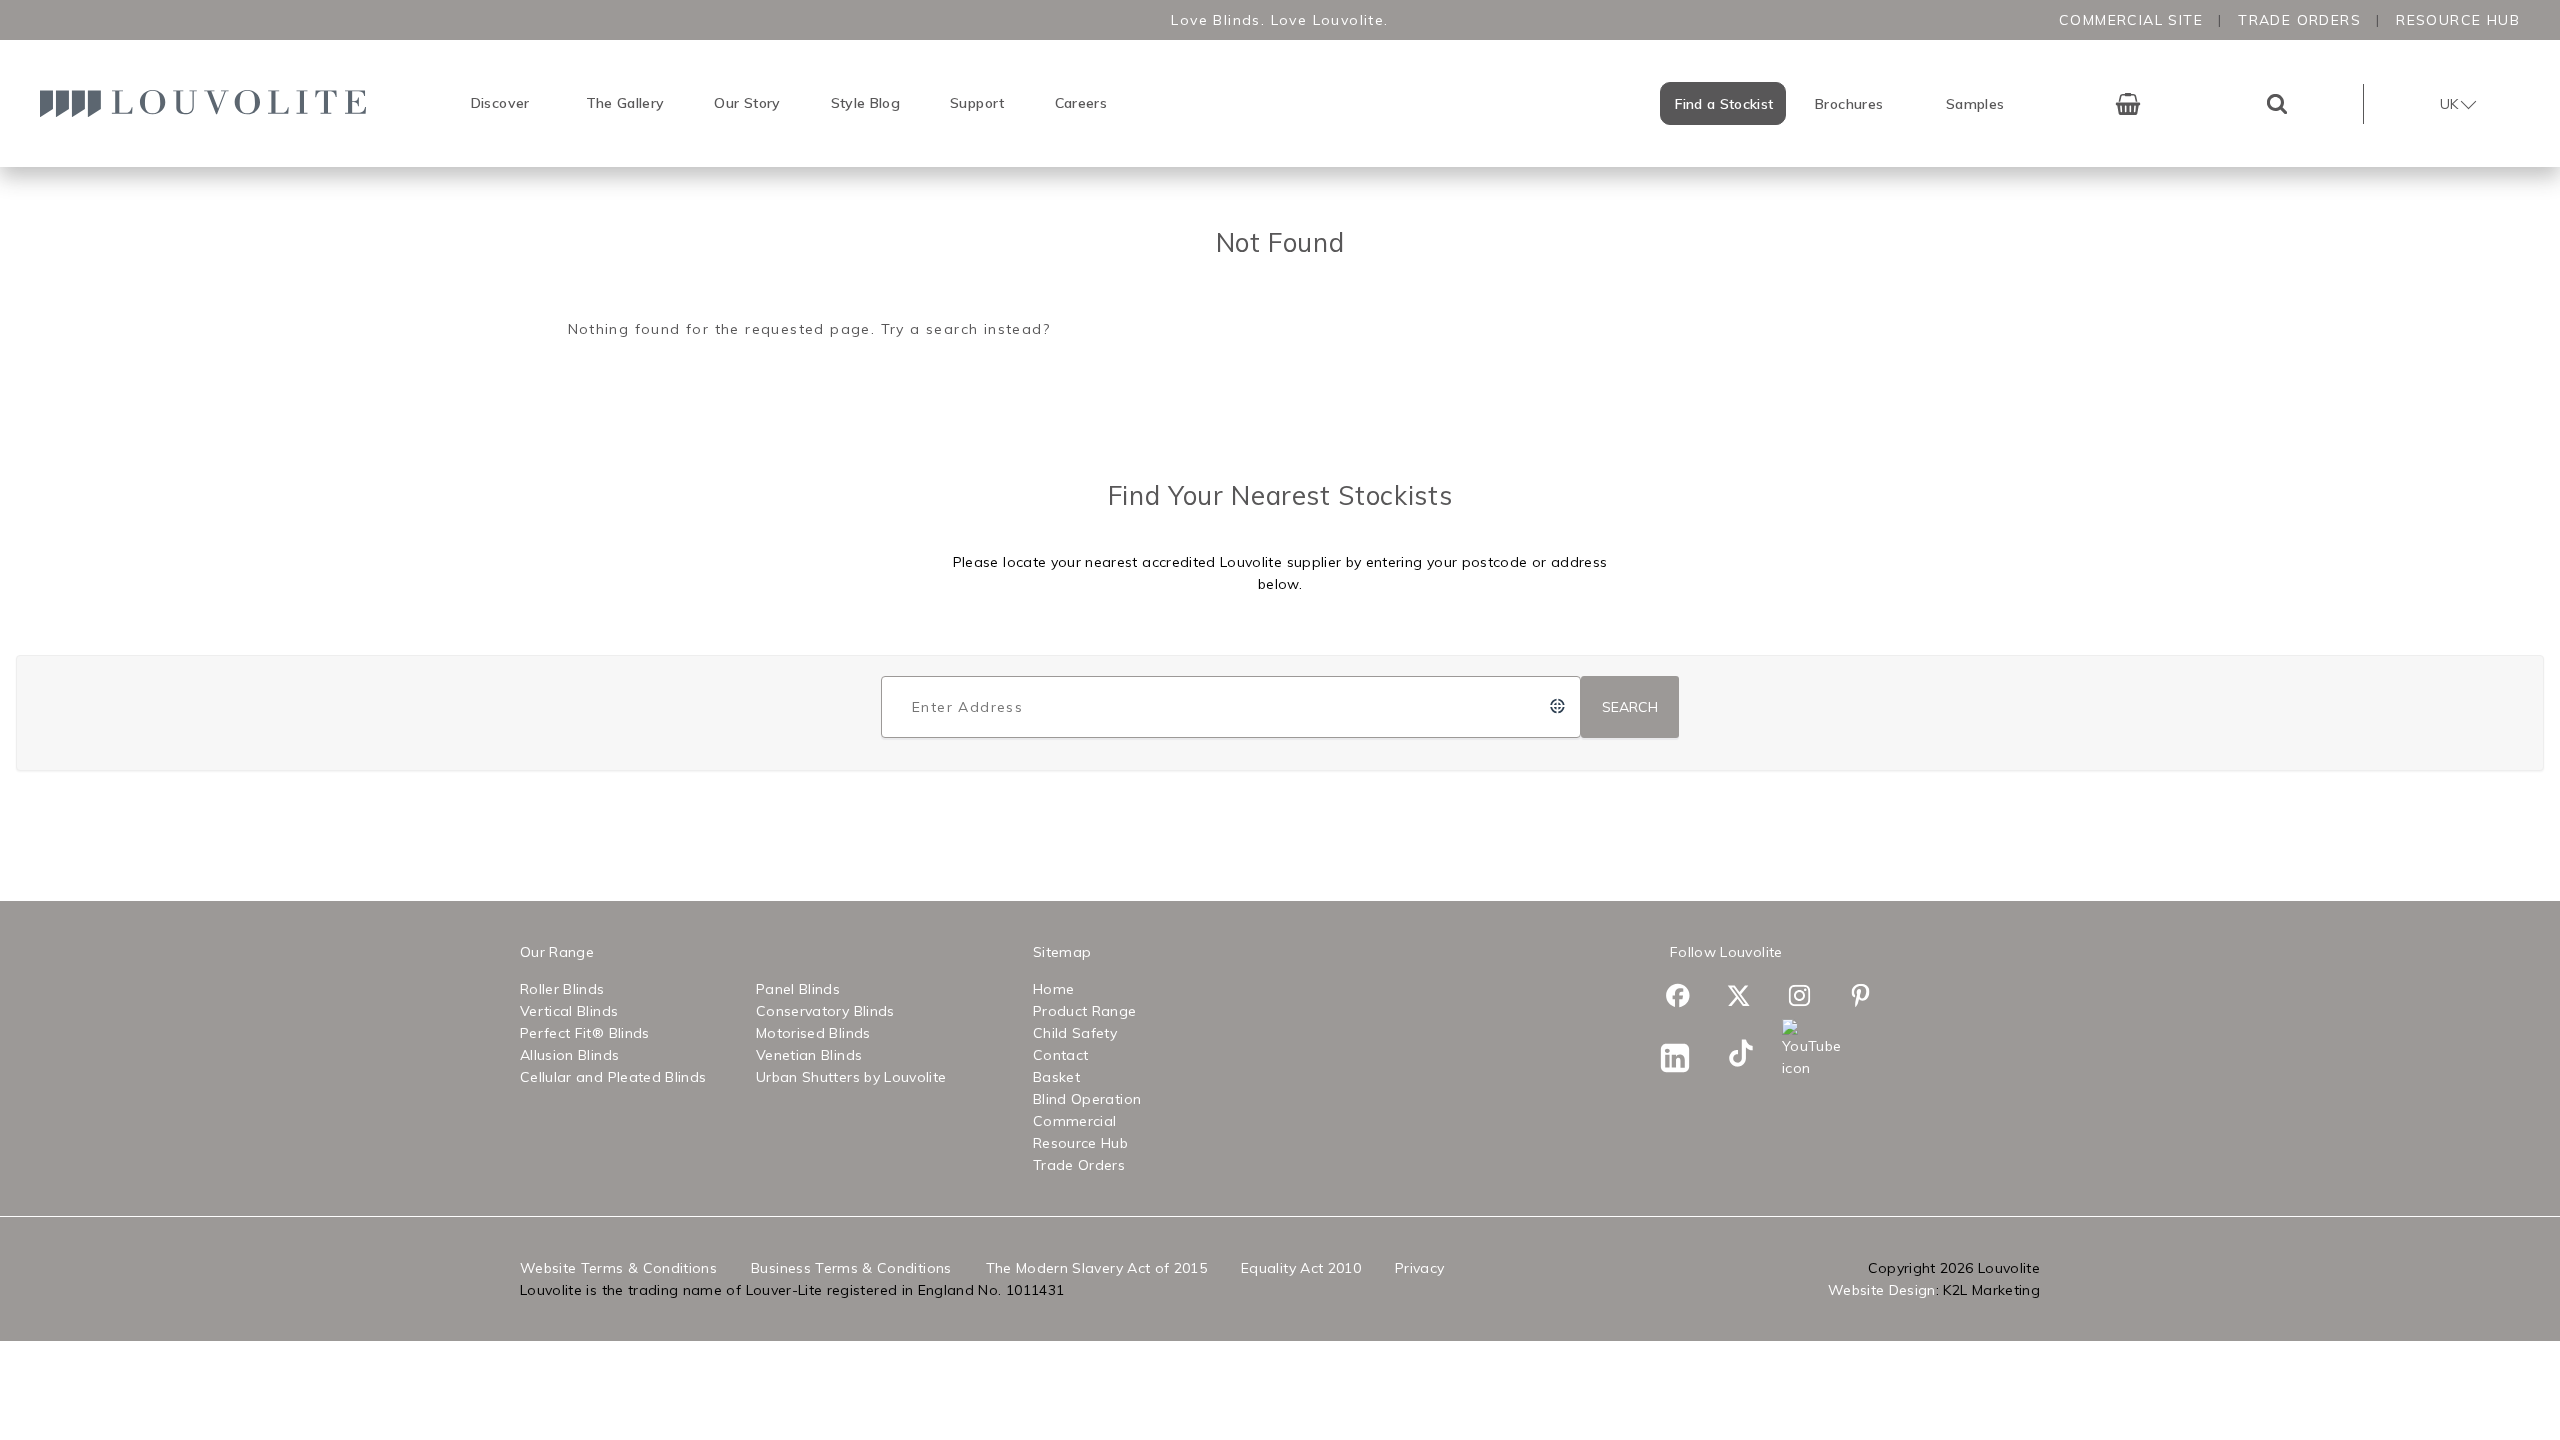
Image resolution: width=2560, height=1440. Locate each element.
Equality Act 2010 (1301, 1268)
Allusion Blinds (569, 1055)
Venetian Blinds (809, 1055)
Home (1053, 989)
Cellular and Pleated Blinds (613, 1077)
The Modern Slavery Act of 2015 (1097, 1268)
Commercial (1075, 1121)
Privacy (1419, 1268)
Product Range (1085, 1011)
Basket (1056, 1077)
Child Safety (1075, 1033)
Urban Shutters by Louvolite (851, 1077)
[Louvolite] (210, 103)
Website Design (1882, 1290)
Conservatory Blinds (825, 1011)
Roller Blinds (562, 989)
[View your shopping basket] (2127, 104)
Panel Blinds (798, 989)
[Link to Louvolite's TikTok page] (1749, 1056)
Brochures (1849, 104)
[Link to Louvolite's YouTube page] (1810, 1049)
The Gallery (625, 103)
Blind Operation (1087, 1099)
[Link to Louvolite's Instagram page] (1810, 998)
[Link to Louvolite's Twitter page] (1749, 998)
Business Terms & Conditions (851, 1268)
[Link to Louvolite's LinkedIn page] (1688, 1061)
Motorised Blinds (813, 1033)
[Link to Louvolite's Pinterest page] (1871, 998)
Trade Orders (2299, 20)
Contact (1060, 1055)
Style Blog (866, 103)
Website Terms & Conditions (618, 1268)
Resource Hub (2458, 20)
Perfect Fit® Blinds (585, 1033)
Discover (500, 103)
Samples (1975, 104)
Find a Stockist (1724, 104)
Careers (1081, 103)
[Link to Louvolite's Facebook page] (1688, 998)
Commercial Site (2131, 20)
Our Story (747, 103)
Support (977, 103)
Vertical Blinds (569, 1011)
